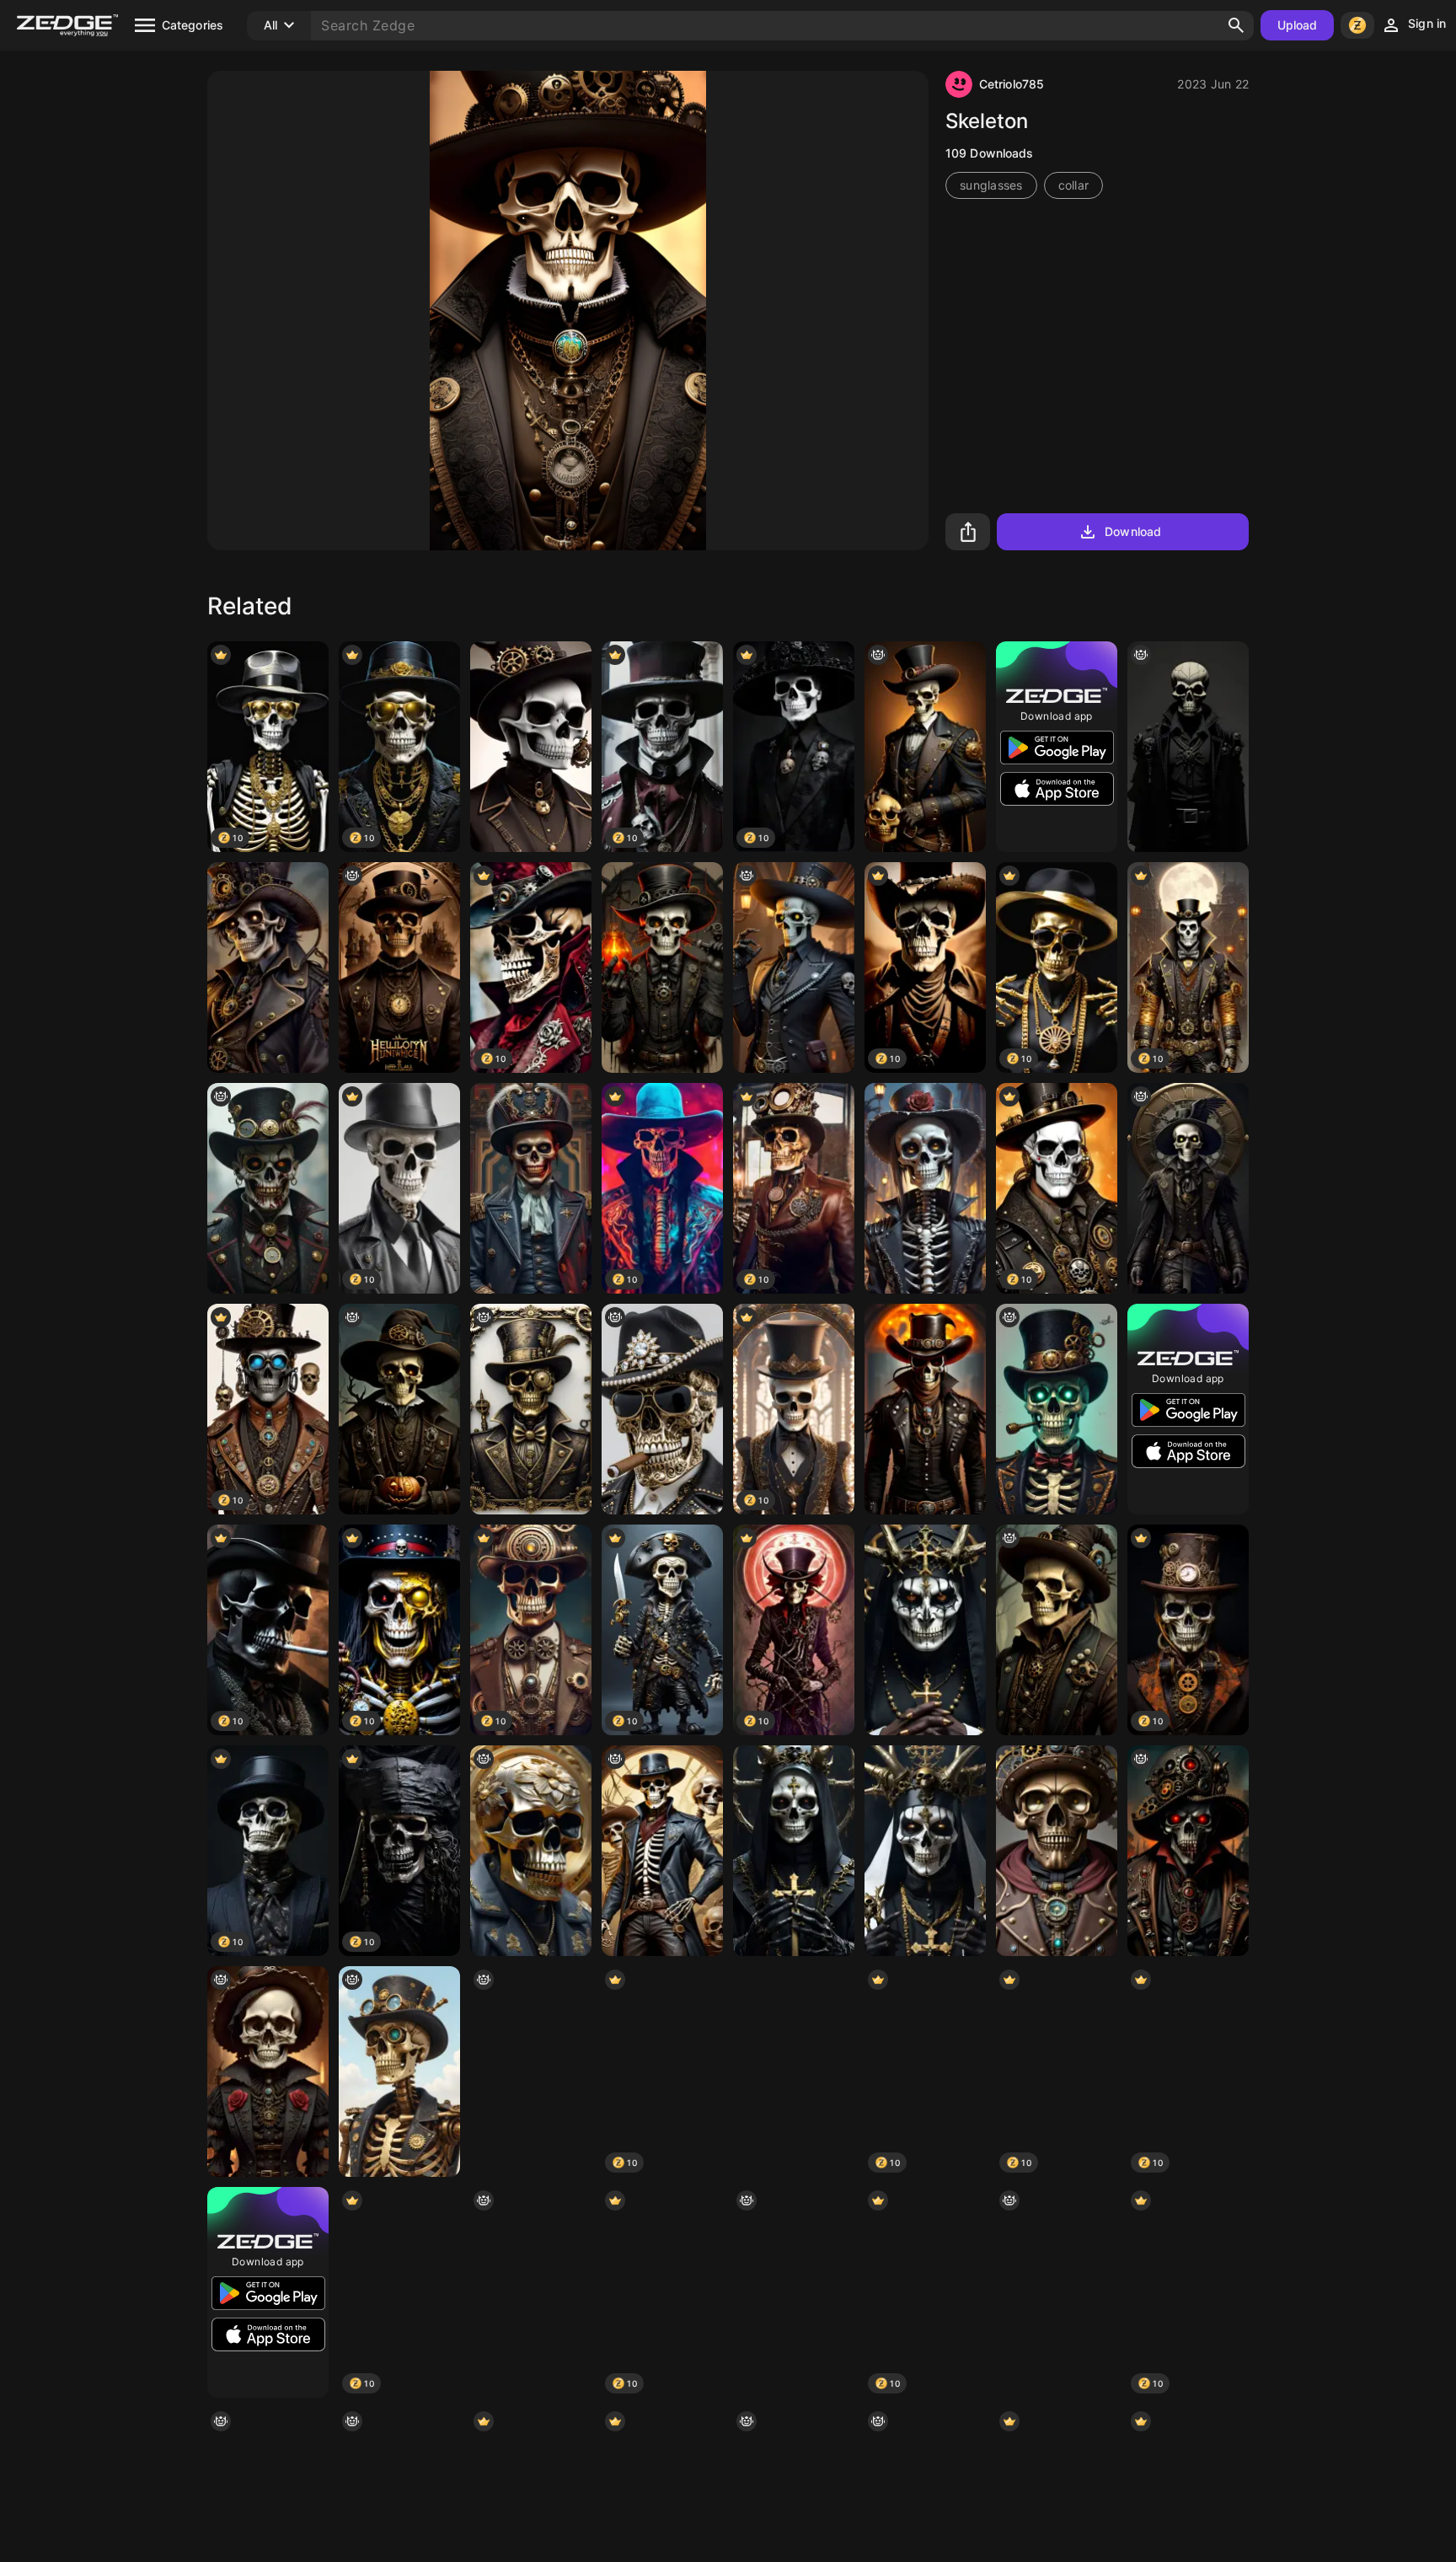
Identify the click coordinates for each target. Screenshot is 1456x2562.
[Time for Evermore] (1188, 1188)
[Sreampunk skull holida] (1057, 1851)
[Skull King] (925, 747)
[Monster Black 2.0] (925, 1851)
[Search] (1236, 25)
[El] (268, 1188)
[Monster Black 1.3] (794, 1851)
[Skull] (268, 967)
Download (1133, 531)
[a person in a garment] (1188, 1851)
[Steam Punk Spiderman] (1057, 2292)
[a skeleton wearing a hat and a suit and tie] (794, 2292)
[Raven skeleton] (794, 2072)
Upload (1298, 25)
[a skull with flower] (531, 1851)
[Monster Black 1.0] (925, 1630)
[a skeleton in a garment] (794, 967)
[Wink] (531, 1409)
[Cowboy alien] (925, 1409)
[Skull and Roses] (268, 2072)
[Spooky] (531, 2292)
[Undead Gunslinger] (531, 2072)
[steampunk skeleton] (399, 1409)
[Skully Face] (531, 747)
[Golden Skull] (662, 1409)
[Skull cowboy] (1057, 1630)
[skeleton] (399, 2072)
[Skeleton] (1057, 1409)
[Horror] (1188, 747)
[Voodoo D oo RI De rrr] (662, 1851)
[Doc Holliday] (662, 967)
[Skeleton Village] (925, 1188)
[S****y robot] (399, 967)
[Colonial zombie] (531, 1188)
